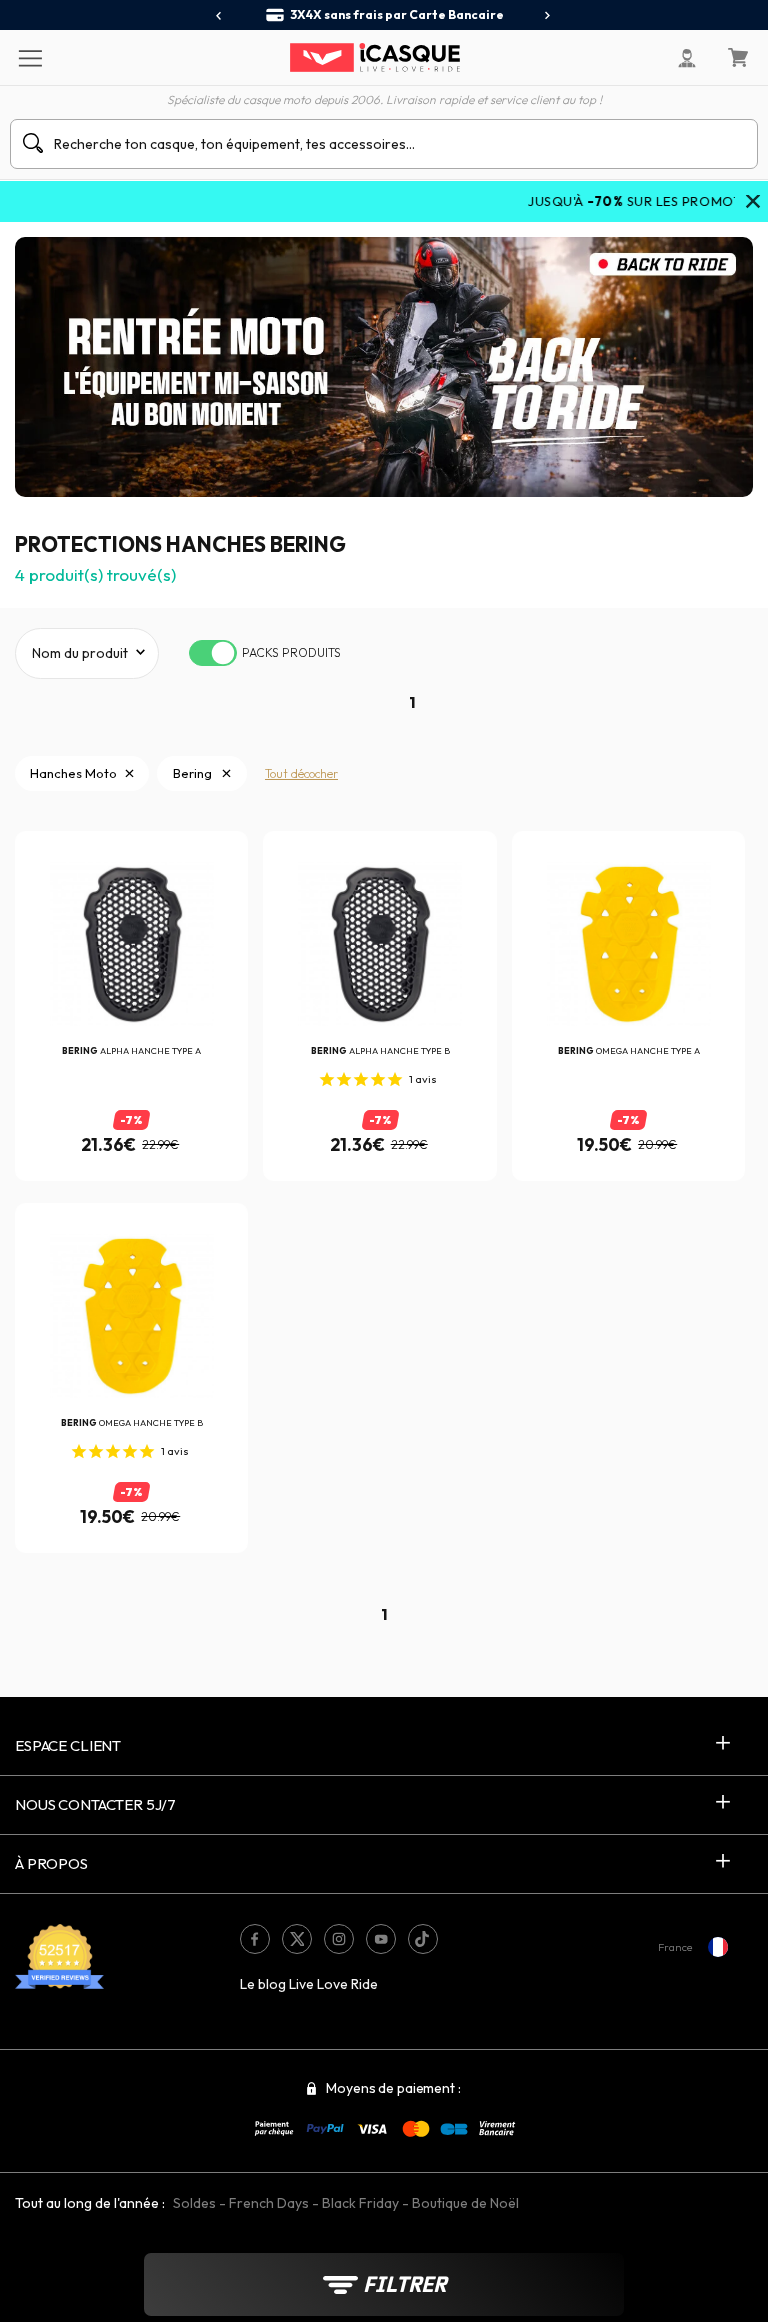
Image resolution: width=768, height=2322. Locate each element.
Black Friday (360, 2203)
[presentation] (219, 16)
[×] (753, 203)
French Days (269, 2203)
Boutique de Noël (465, 2203)
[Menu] (29, 57)
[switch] (213, 653)
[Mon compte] (687, 58)
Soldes (194, 2203)
